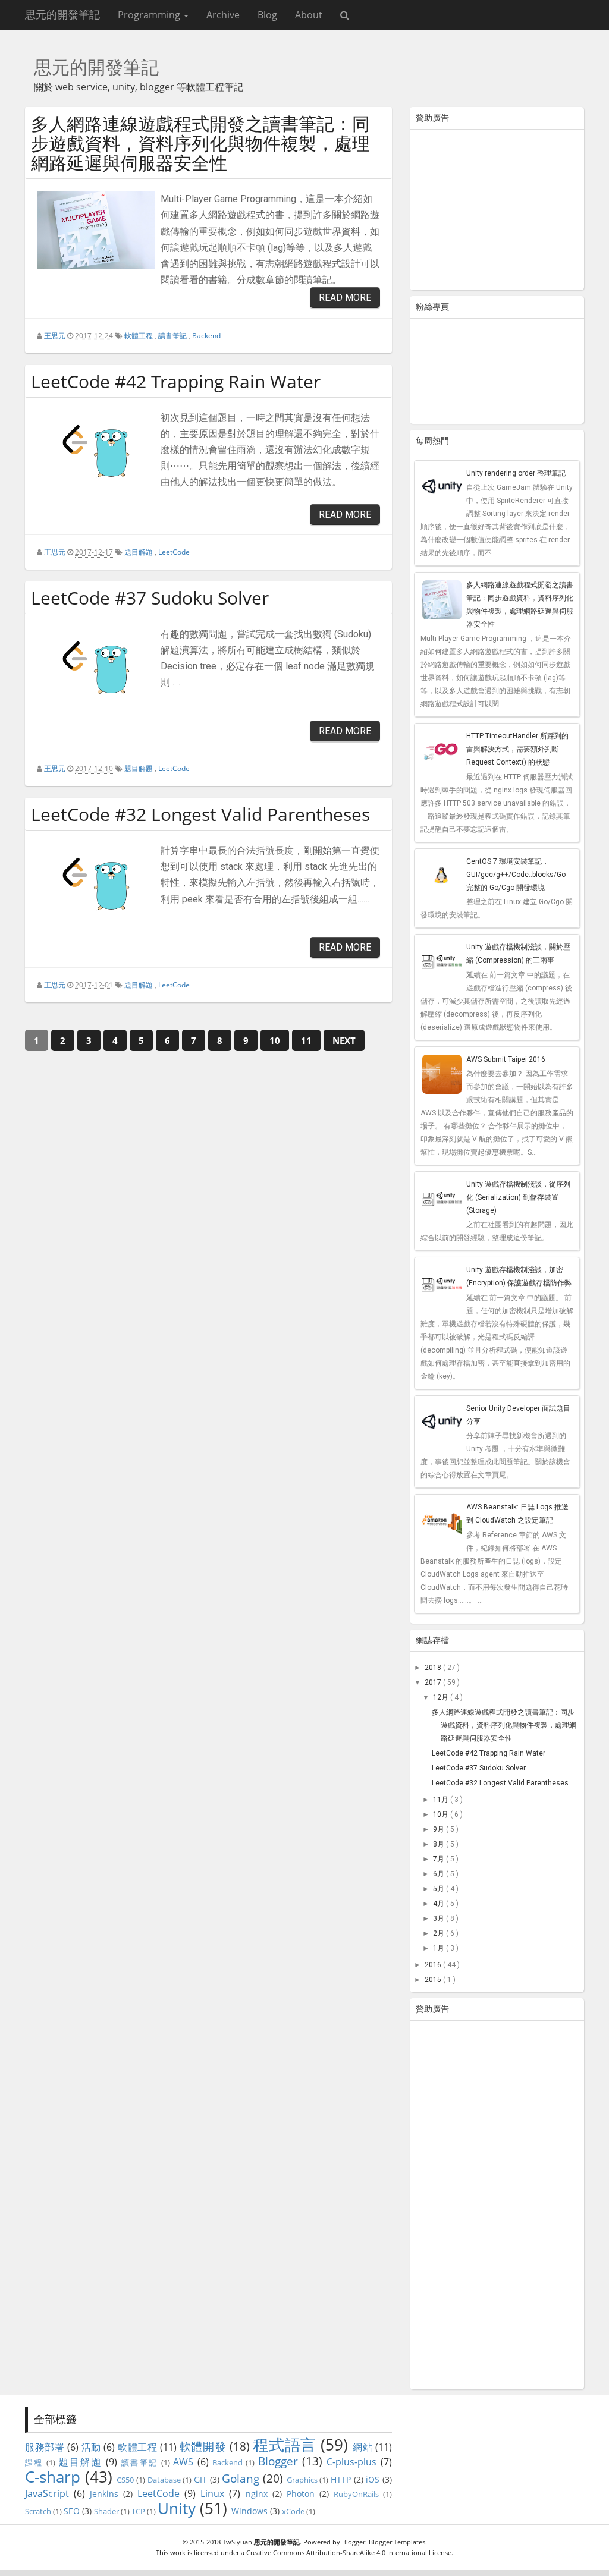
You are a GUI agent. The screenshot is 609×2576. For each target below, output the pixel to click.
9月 (440, 1829)
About (309, 15)
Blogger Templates (397, 2542)
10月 (442, 1814)
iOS (373, 2479)
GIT (200, 2479)
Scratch (38, 2511)
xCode (293, 2511)
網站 (362, 2447)
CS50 (125, 2480)
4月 (440, 1904)
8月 (440, 1844)
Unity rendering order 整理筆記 (516, 473)
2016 (434, 1965)
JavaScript (47, 2493)
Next (344, 1040)
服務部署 (45, 2447)
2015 (434, 1980)
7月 (440, 1859)
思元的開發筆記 (62, 15)
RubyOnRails (356, 2494)
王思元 (55, 336)
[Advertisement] (497, 212)
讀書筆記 (172, 336)
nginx (257, 2494)
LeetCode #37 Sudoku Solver (150, 598)
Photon (301, 2494)
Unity (177, 2509)
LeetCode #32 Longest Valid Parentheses (200, 814)
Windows (249, 2511)
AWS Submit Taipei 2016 (506, 1059)
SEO (72, 2511)
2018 (434, 1668)
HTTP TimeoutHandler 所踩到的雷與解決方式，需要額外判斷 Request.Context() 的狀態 (517, 749)
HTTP (341, 2479)
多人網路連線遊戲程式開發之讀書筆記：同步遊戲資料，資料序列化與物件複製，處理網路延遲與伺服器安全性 (200, 143)
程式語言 (284, 2445)
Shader (106, 2511)
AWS (183, 2462)
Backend (206, 336)
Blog (267, 15)
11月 (442, 1800)
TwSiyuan (237, 2542)
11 (306, 1040)
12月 (442, 1697)
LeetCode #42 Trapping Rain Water (176, 381)
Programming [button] (150, 15)
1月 (440, 1948)
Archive (223, 15)
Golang (241, 2478)
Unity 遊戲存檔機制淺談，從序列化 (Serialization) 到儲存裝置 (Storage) (518, 1197)
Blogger (278, 2461)
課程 (34, 2462)
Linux (212, 2493)
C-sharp (53, 2477)
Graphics (302, 2480)
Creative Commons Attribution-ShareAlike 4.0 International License (349, 2553)
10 (275, 1040)
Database (164, 2480)
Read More (345, 298)
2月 (440, 1933)
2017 (434, 1682)
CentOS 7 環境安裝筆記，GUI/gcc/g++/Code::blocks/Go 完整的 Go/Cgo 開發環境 (516, 875)
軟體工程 (139, 336)
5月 (440, 1889)
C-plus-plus (351, 2462)
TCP (138, 2511)
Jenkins (104, 2494)
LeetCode (174, 552)
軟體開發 (203, 2446)
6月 (440, 1874)
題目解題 (139, 552)
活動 (91, 2447)
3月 (440, 1918)
